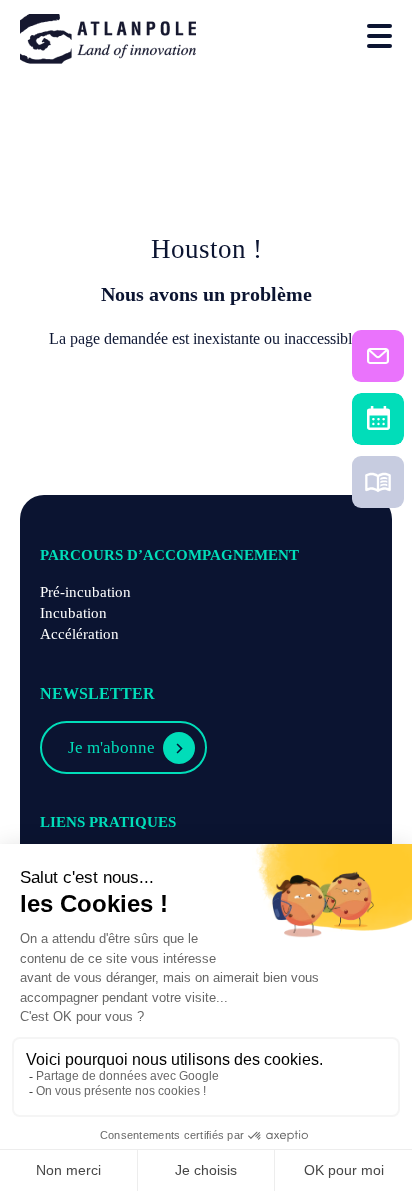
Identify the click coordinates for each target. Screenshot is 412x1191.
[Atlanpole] (108, 40)
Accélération (79, 634)
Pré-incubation (85, 592)
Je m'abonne (111, 747)
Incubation (73, 613)
